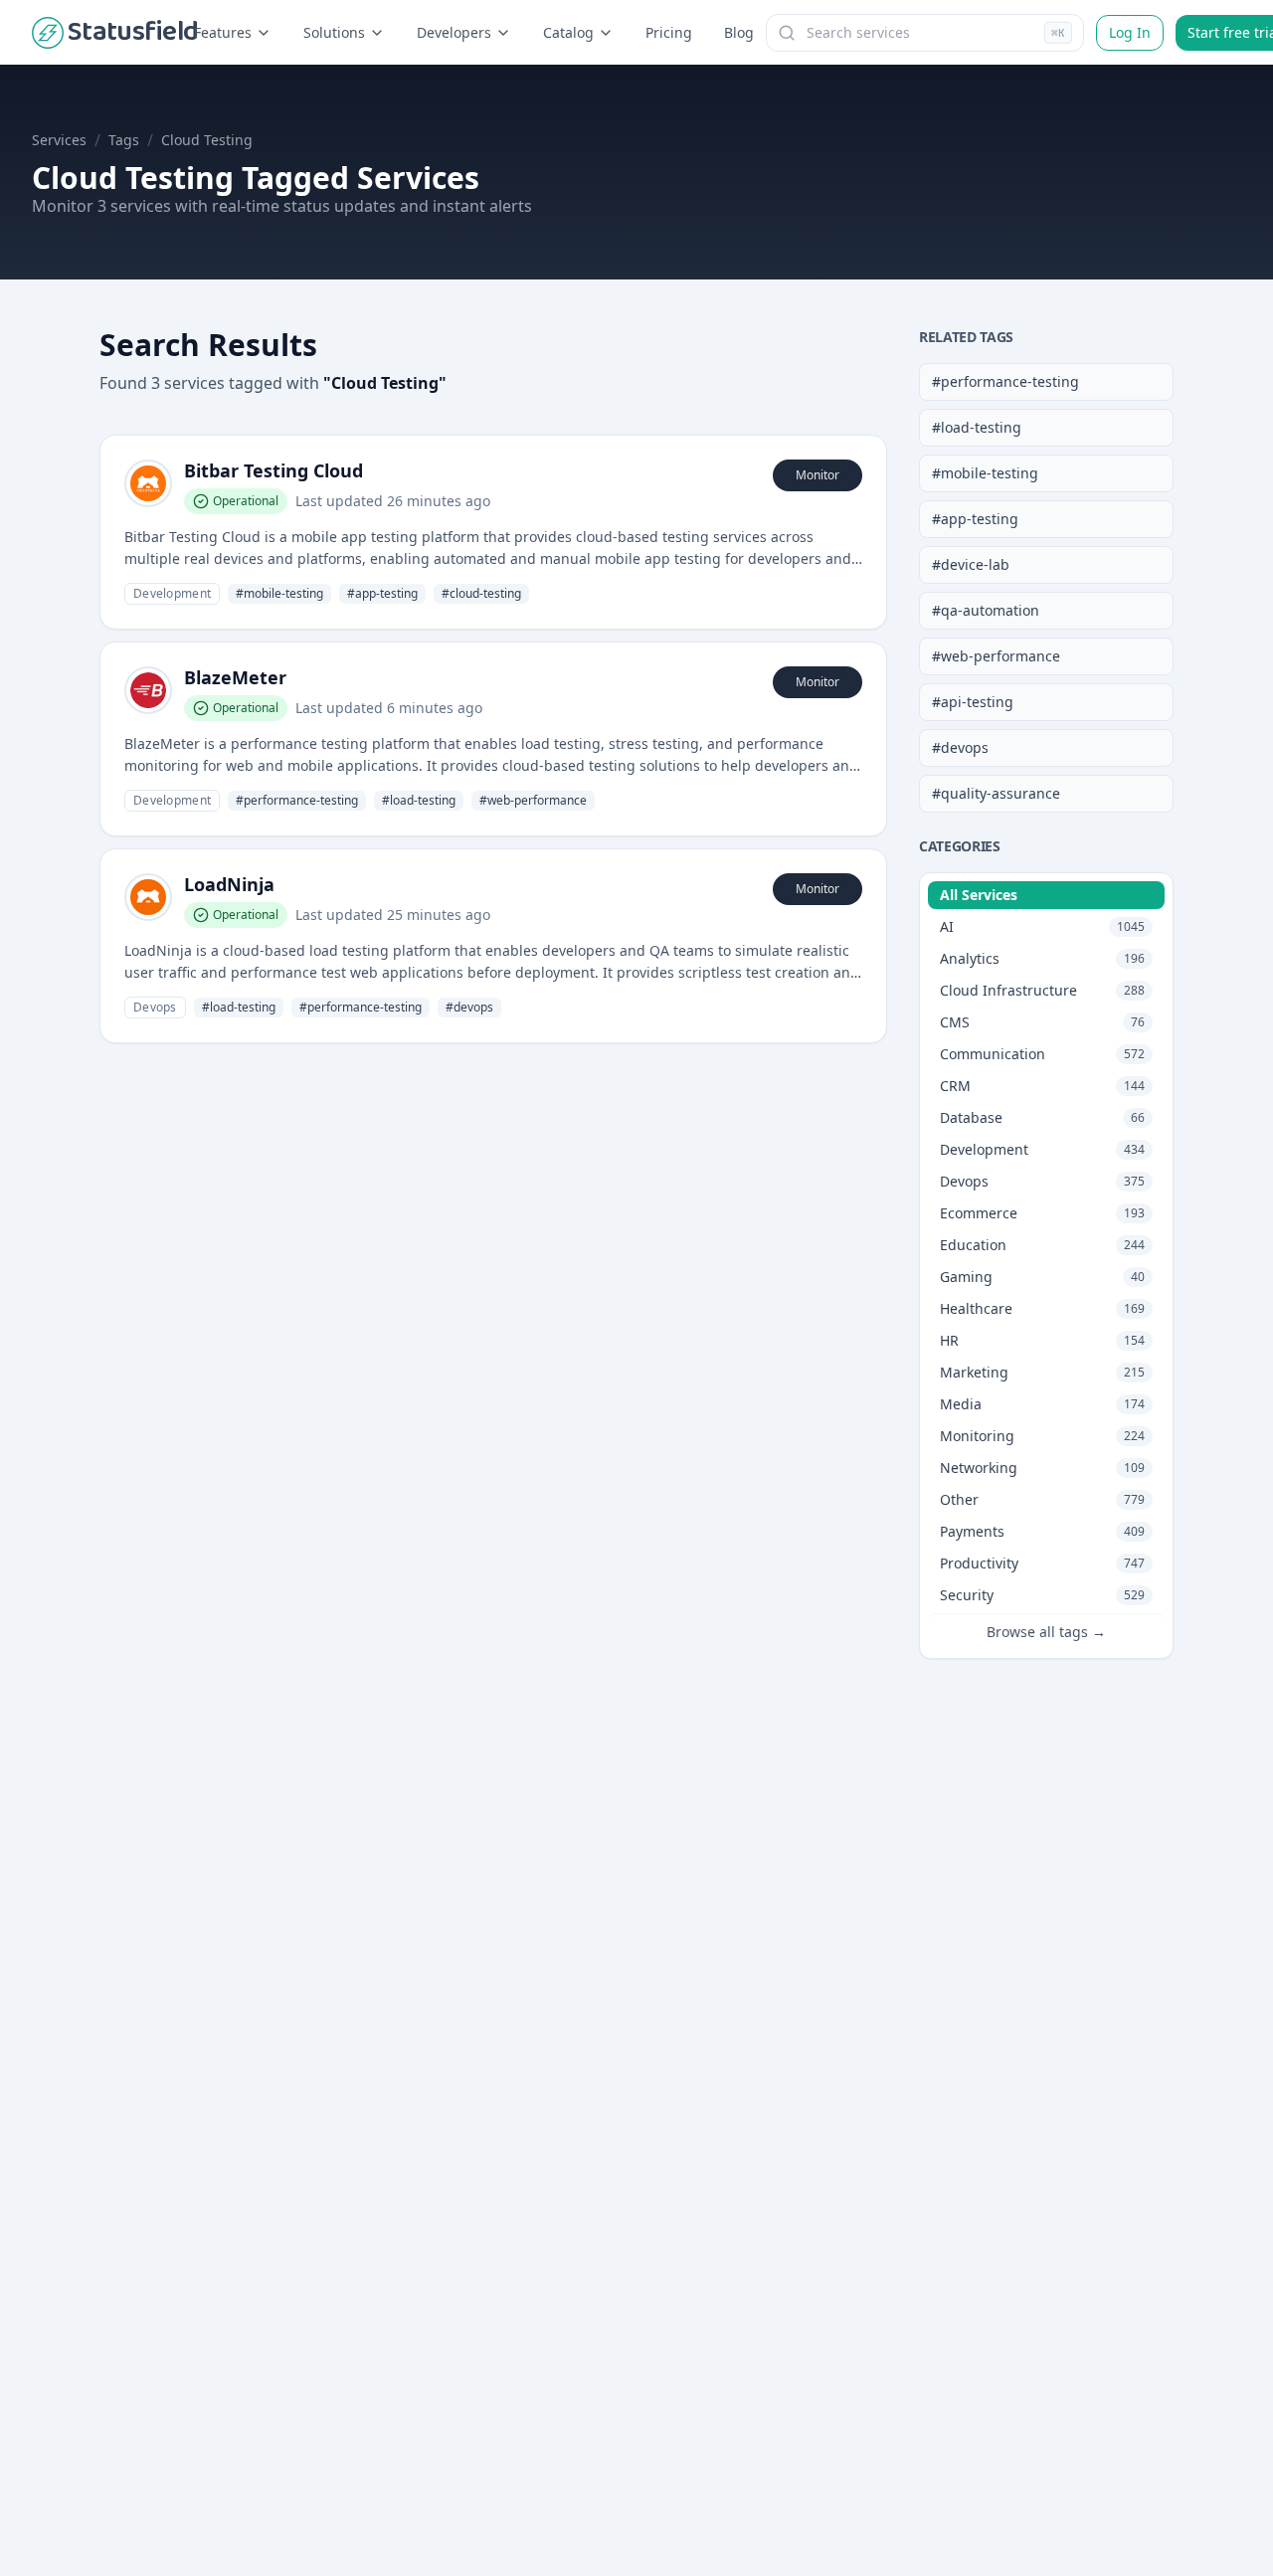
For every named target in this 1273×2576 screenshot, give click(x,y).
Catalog (568, 32)
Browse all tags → (1046, 1632)
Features (223, 32)
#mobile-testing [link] (279, 593)
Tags (124, 140)
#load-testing (977, 427)
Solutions (334, 32)
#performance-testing (1005, 381)
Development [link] (172, 593)
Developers (454, 32)
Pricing (669, 32)
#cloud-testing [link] (481, 593)
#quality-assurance (996, 793)
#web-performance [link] (533, 800)
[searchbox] (925, 33)
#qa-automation (986, 610)
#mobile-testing (985, 473)
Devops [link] (155, 1007)
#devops (960, 747)
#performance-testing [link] (297, 800)
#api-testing (973, 702)
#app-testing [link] (382, 593)
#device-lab (971, 564)
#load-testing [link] (419, 800)
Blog (739, 32)
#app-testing (975, 519)
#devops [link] (469, 1007)
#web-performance (996, 656)
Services (59, 140)
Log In (1130, 32)
